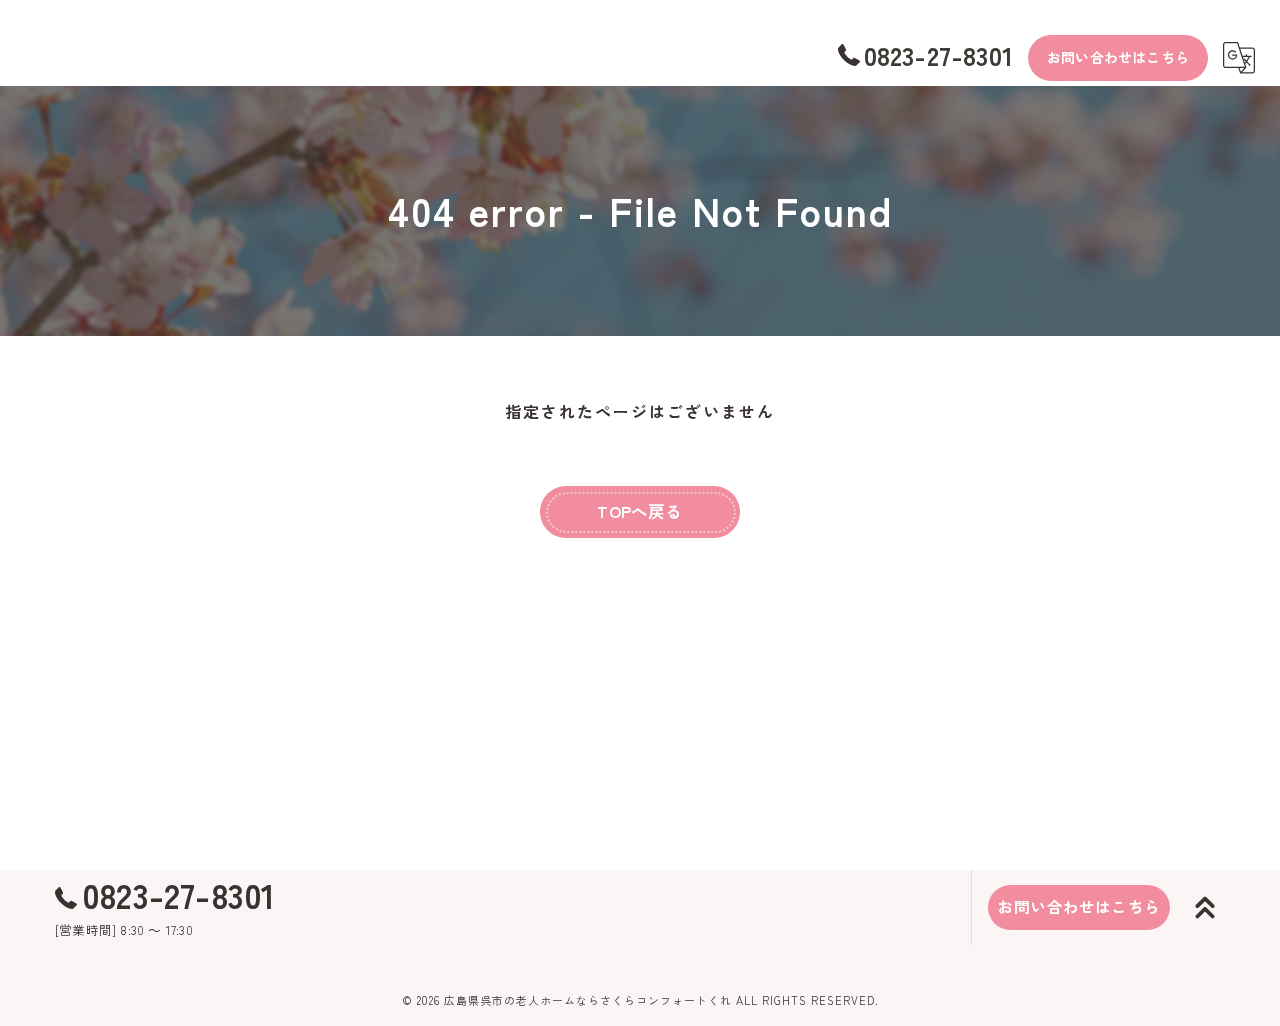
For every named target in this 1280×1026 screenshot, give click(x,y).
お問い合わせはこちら (1118, 57)
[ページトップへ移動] (1205, 908)
